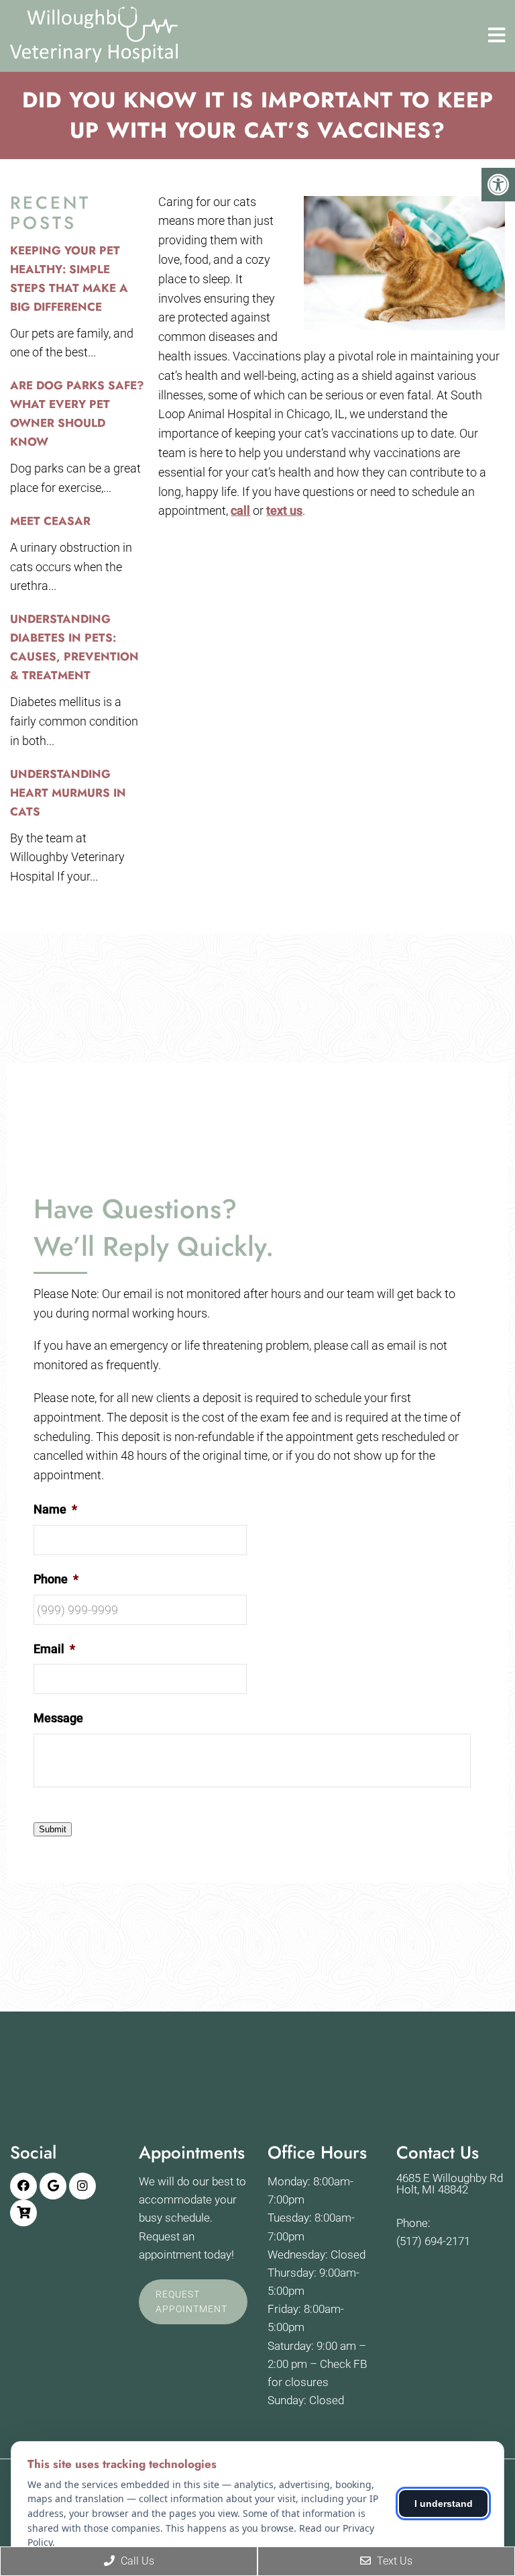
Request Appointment (191, 2301)
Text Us (393, 2561)
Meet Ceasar (50, 521)
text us (284, 510)
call (240, 510)
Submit (53, 1829)
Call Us (136, 2561)
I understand (444, 2504)
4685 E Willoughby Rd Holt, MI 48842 (450, 2184)
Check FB (343, 2364)
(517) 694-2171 (433, 2241)
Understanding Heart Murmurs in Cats (68, 793)
